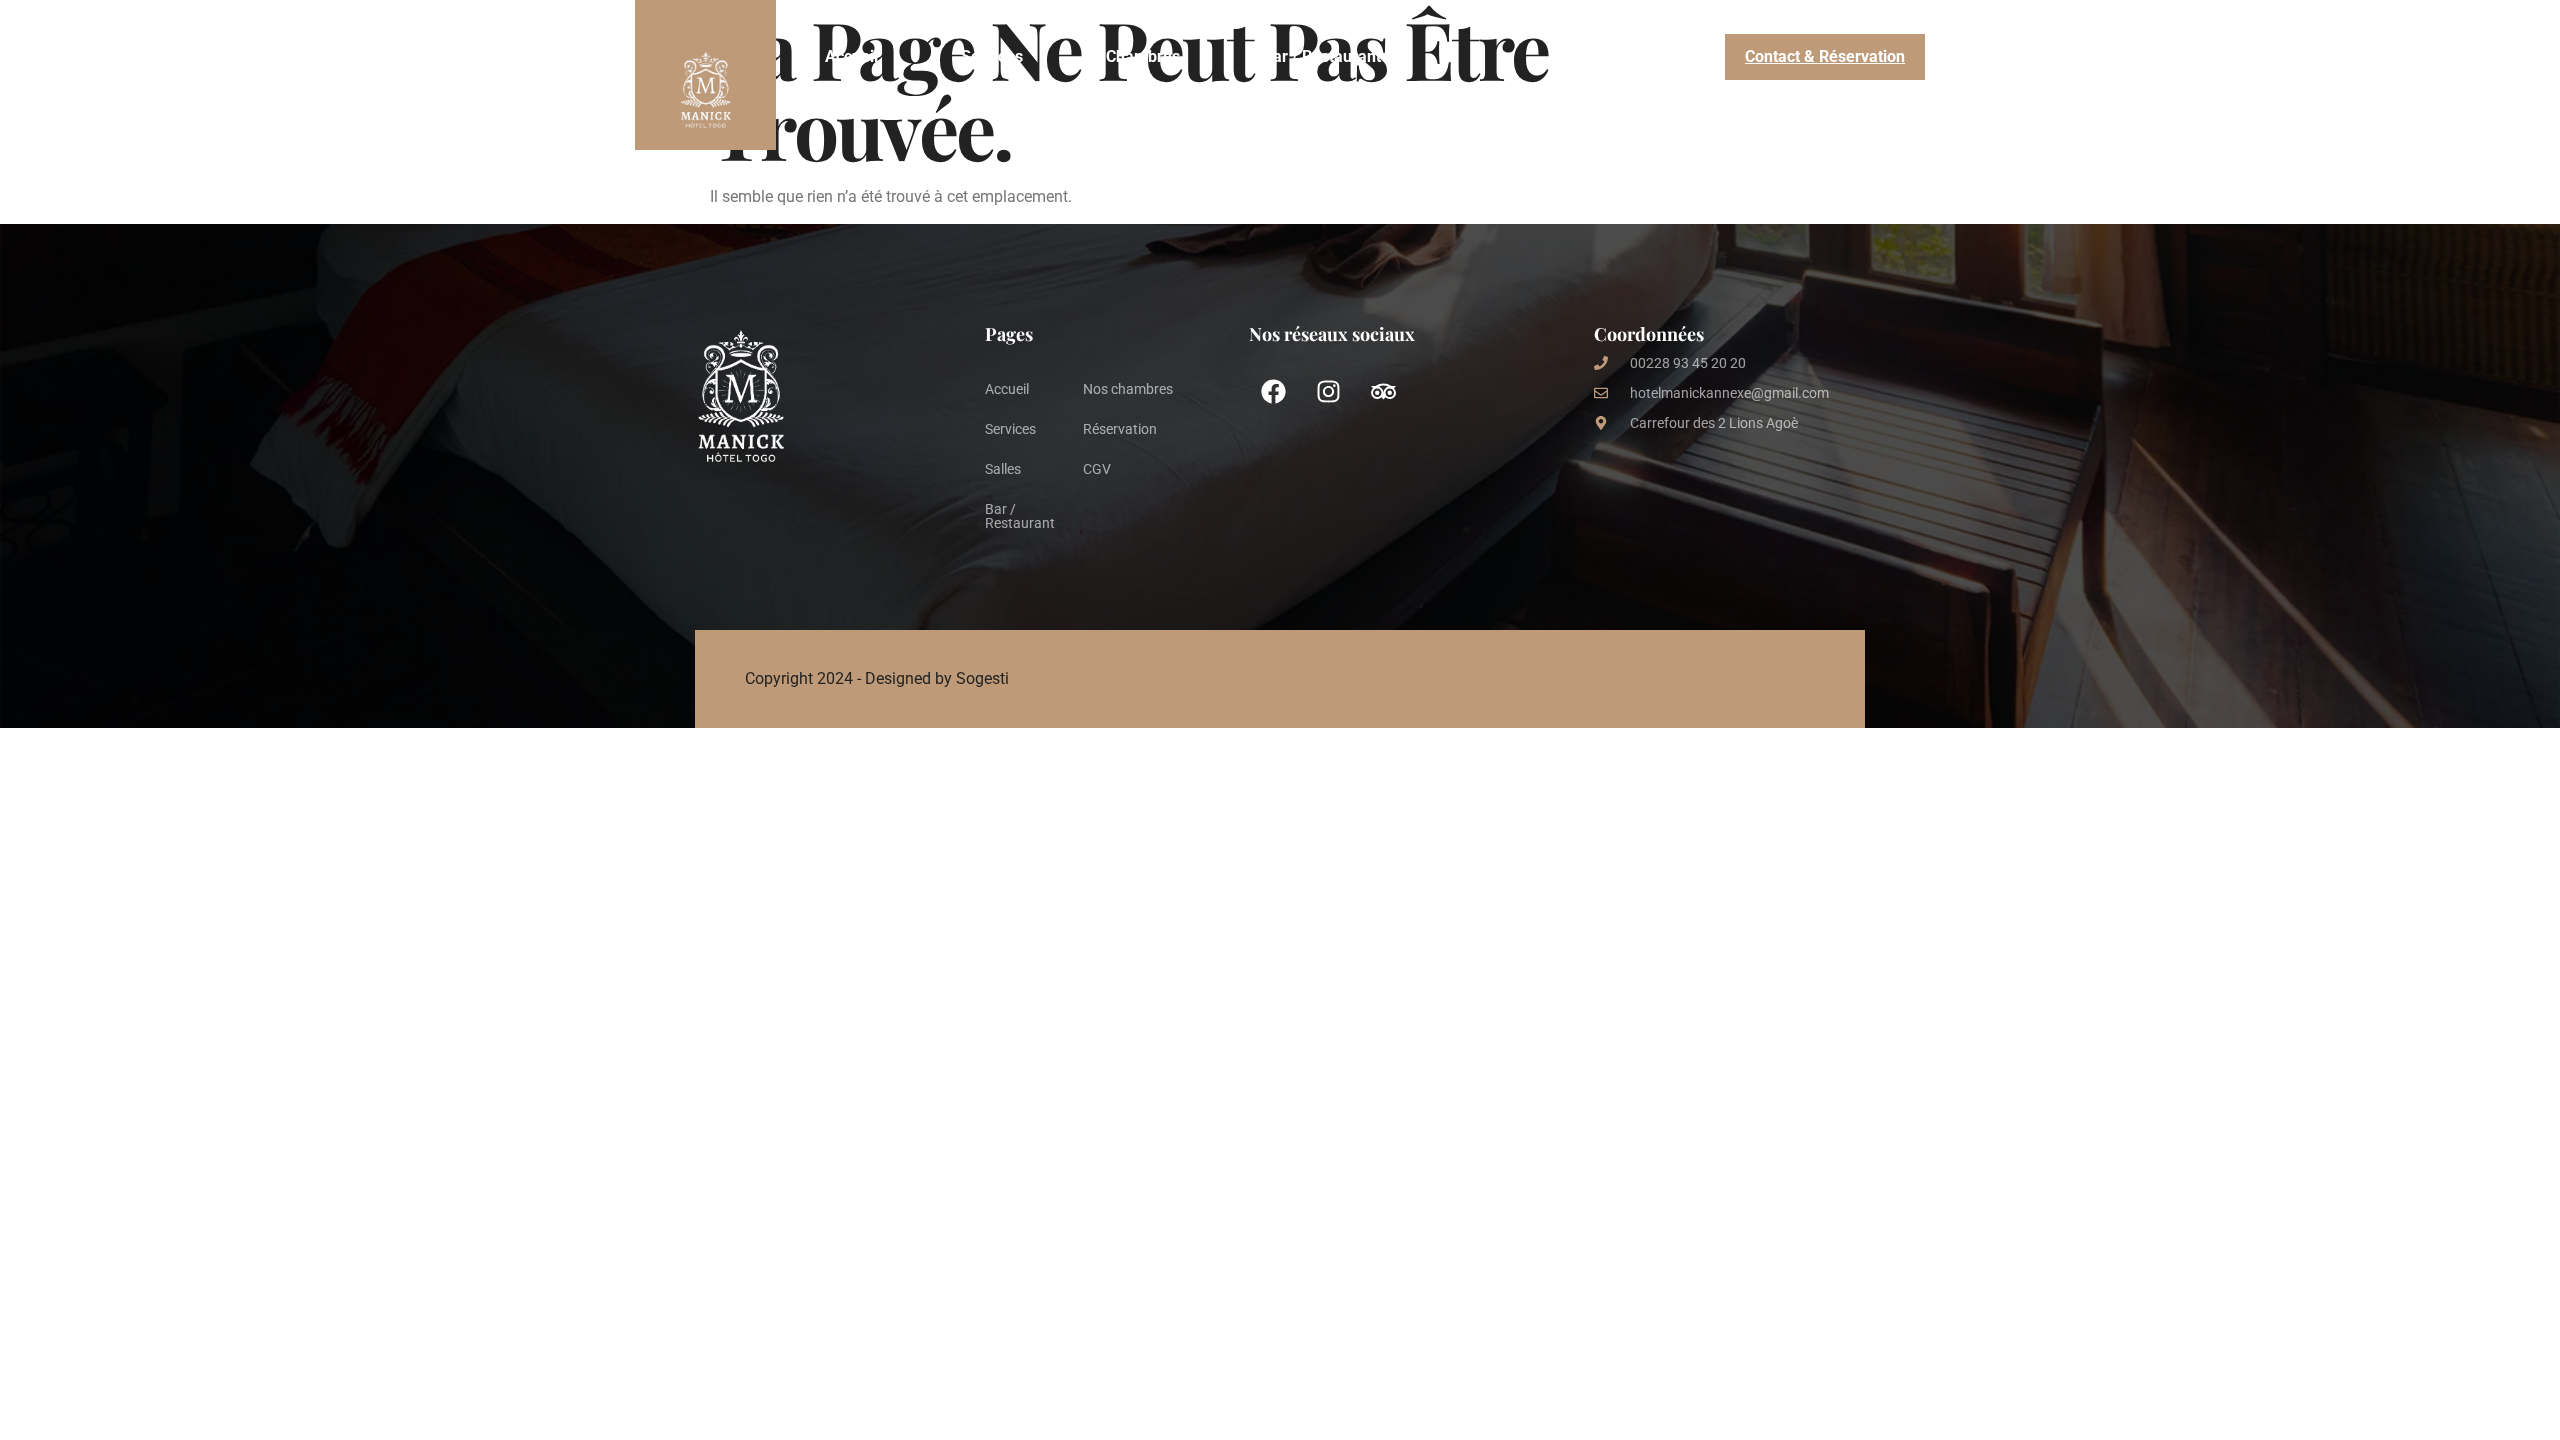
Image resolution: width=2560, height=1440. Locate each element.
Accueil (851, 56)
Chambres (1143, 56)
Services (992, 56)
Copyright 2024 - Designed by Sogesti (877, 678)
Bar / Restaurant (1322, 56)
